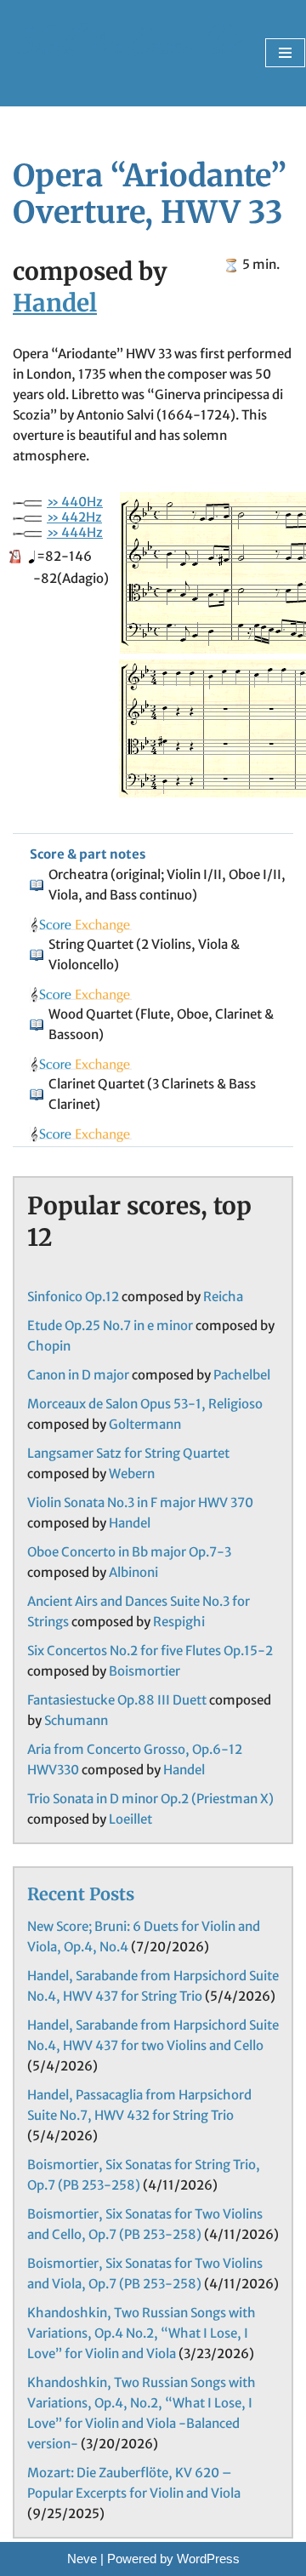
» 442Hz (74, 517)
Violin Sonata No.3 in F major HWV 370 (140, 1502)
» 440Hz (75, 502)
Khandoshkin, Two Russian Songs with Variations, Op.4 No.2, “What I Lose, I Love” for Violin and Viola (142, 2333)
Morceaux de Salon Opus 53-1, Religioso (145, 1404)
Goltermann (145, 1424)
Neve (82, 2559)
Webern (132, 1474)
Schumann (76, 1720)
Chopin (49, 1346)
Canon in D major (78, 1375)
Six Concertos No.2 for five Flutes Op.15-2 (150, 1651)
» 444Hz (75, 532)
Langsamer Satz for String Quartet (128, 1453)
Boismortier (144, 1671)
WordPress (208, 2559)
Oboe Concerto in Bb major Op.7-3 (129, 1552)
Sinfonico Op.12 (73, 1297)
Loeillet (130, 1819)
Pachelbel (242, 1375)
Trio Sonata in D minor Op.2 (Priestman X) (150, 1799)
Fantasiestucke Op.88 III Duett (117, 1700)
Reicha (223, 1297)
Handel (55, 303)
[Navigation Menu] (285, 53)
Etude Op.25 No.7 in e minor (110, 1325)
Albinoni (133, 1572)
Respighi (179, 1622)
